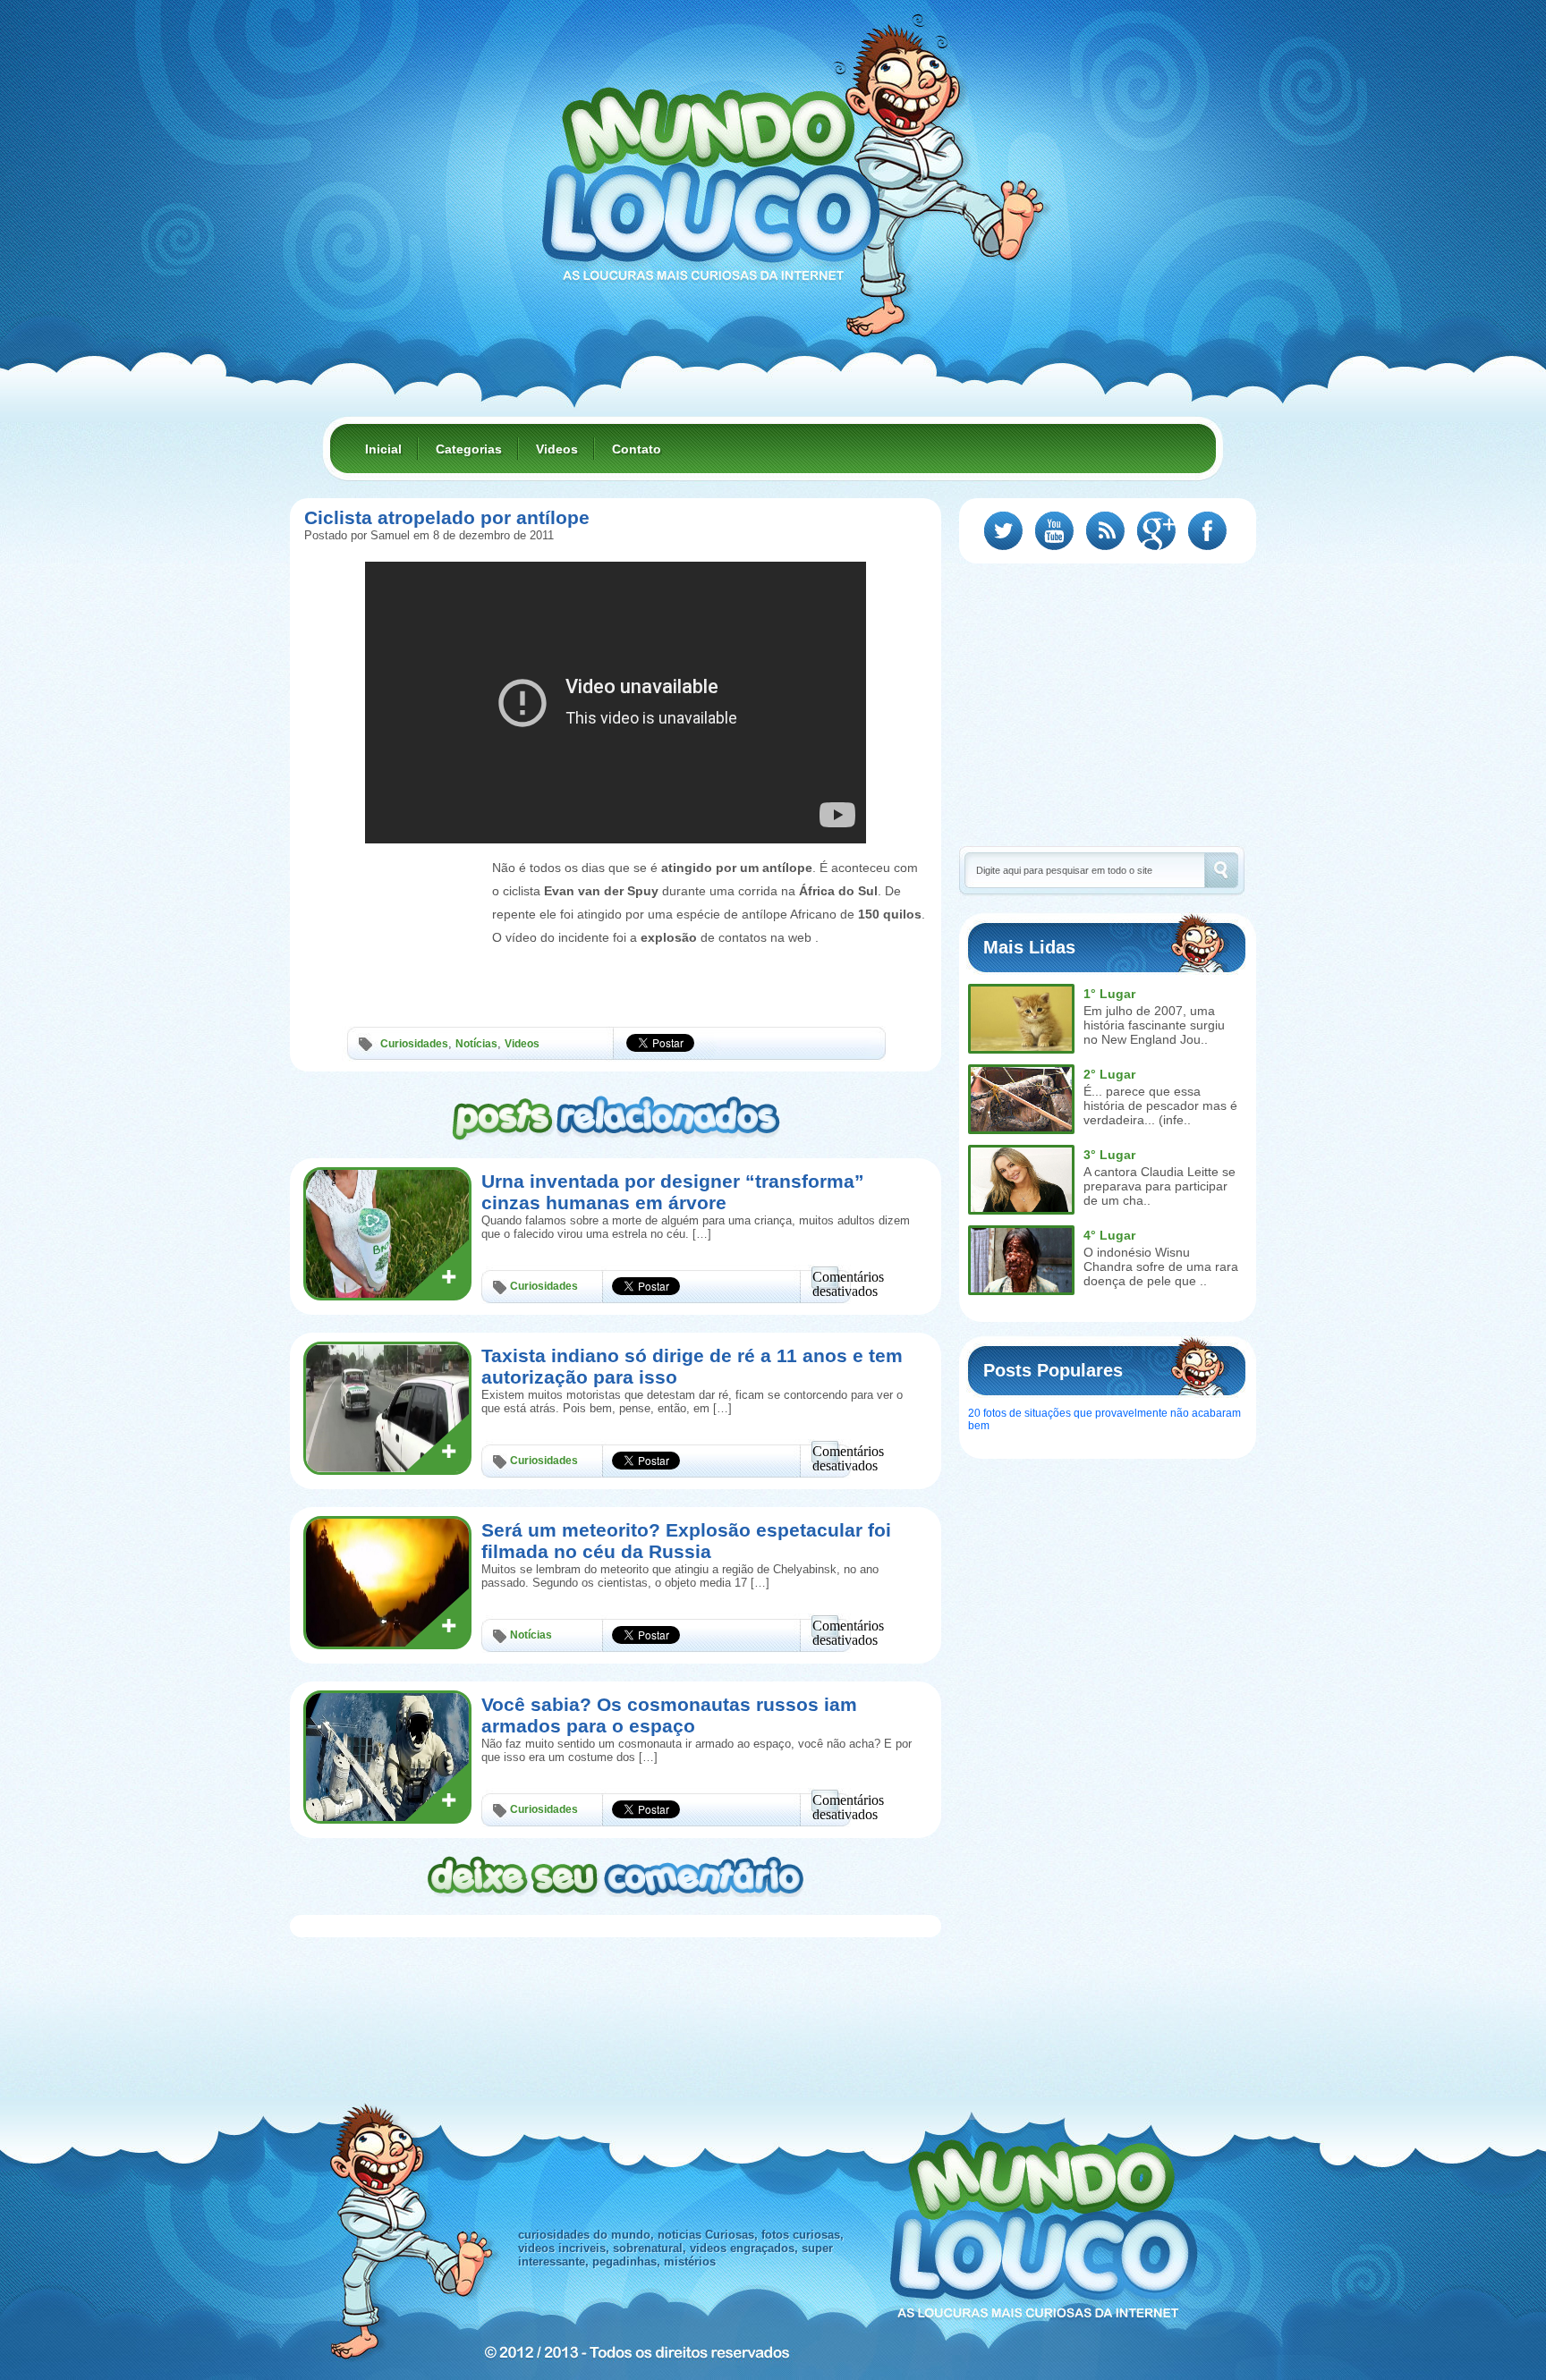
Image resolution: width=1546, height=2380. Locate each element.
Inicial (383, 449)
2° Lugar (1109, 1074)
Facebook (1207, 531)
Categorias (469, 449)
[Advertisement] (394, 897)
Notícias (476, 1044)
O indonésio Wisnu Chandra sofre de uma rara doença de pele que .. (1161, 1266)
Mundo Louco (710, 174)
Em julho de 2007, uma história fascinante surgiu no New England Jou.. (1154, 1025)
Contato (637, 449)
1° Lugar (1109, 994)
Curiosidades (414, 1044)
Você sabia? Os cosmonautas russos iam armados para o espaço (669, 1715)
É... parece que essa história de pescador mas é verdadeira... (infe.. (1160, 1105)
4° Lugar (1109, 1235)
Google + (1156, 531)
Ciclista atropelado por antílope (447, 517)
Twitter (1003, 531)
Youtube (1054, 531)
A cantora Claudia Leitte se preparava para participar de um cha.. (1159, 1186)
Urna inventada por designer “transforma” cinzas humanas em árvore (673, 1192)
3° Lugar (1109, 1155)
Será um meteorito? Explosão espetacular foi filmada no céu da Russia (686, 1541)
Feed (1105, 531)
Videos (557, 449)
